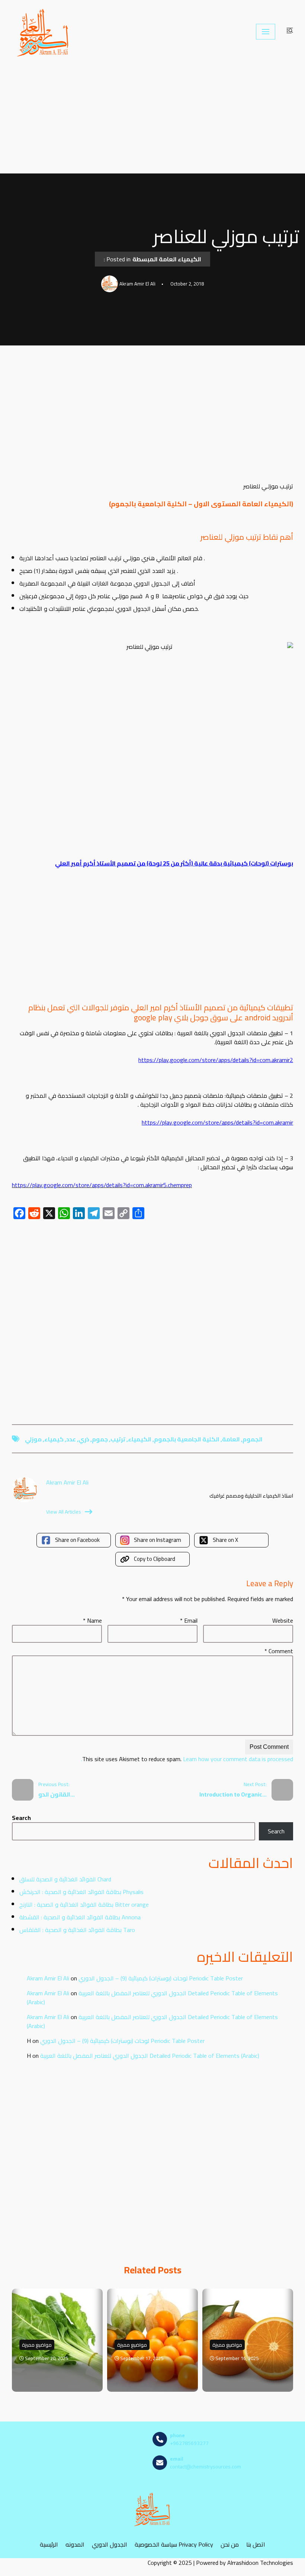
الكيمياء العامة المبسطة (167, 259)
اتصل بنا (256, 2545)
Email (189, 1620)
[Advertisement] (152, 118)
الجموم (253, 1439)
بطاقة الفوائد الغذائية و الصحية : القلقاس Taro (77, 1930)
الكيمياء (140, 1439)
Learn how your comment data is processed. (187, 1759)
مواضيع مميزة (37, 2345)
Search (21, 1818)
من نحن (230, 2545)
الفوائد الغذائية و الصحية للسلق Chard (65, 1879)
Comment (279, 1651)
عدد (71, 1439)
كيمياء (54, 1439)
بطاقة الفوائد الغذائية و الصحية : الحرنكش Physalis (81, 1892)
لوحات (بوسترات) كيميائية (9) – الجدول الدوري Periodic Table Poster (161, 1978)
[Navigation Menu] (266, 32)
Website (283, 1620)
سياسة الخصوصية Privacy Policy (174, 2545)
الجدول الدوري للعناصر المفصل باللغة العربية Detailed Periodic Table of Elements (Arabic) (152, 1998)
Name (92, 1620)
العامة (231, 1439)
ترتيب (118, 1439)
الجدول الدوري (110, 2545)
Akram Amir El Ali (48, 1978)
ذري (84, 1439)
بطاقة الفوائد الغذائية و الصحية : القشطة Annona (80, 1917)
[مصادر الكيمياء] (44, 32)
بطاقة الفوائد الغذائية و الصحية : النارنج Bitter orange (84, 1904)
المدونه (75, 2545)
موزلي (33, 1439)
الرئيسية (49, 2545)
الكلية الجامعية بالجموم (187, 1439)
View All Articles (64, 1512)
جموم (100, 1439)
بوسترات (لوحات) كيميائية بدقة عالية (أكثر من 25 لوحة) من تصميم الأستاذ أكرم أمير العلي (174, 863)
